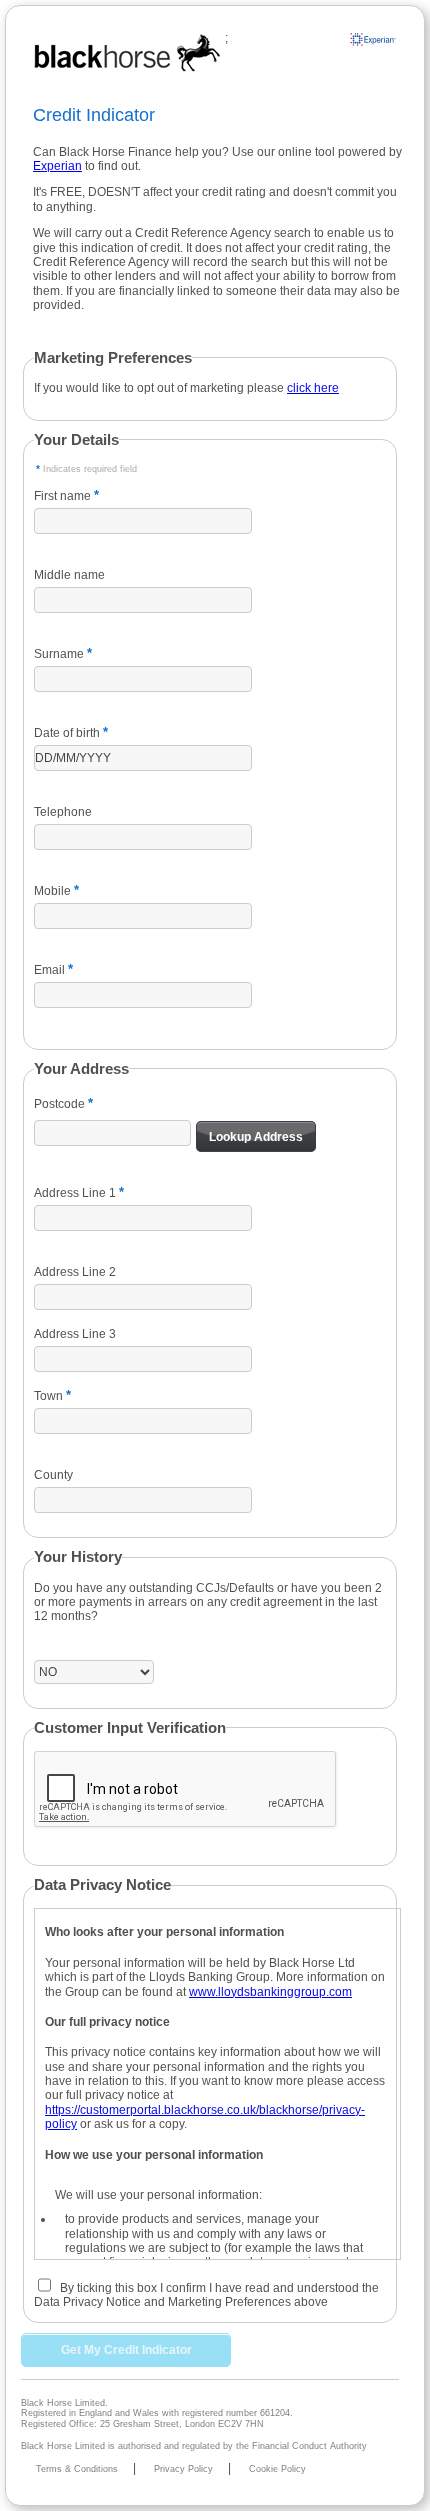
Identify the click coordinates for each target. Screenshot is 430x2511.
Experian (57, 166)
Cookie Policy (277, 2469)
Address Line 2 (75, 1272)
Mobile (52, 891)
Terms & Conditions (77, 2469)
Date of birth (67, 733)
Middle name (69, 575)
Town (48, 1396)
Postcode (59, 1104)
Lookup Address (256, 1137)
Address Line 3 (75, 1334)
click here (313, 388)
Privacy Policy (183, 2469)
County (53, 1475)
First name (62, 496)
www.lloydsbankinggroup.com (270, 1992)
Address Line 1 (75, 1193)
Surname (59, 654)
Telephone (63, 812)
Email (49, 970)
